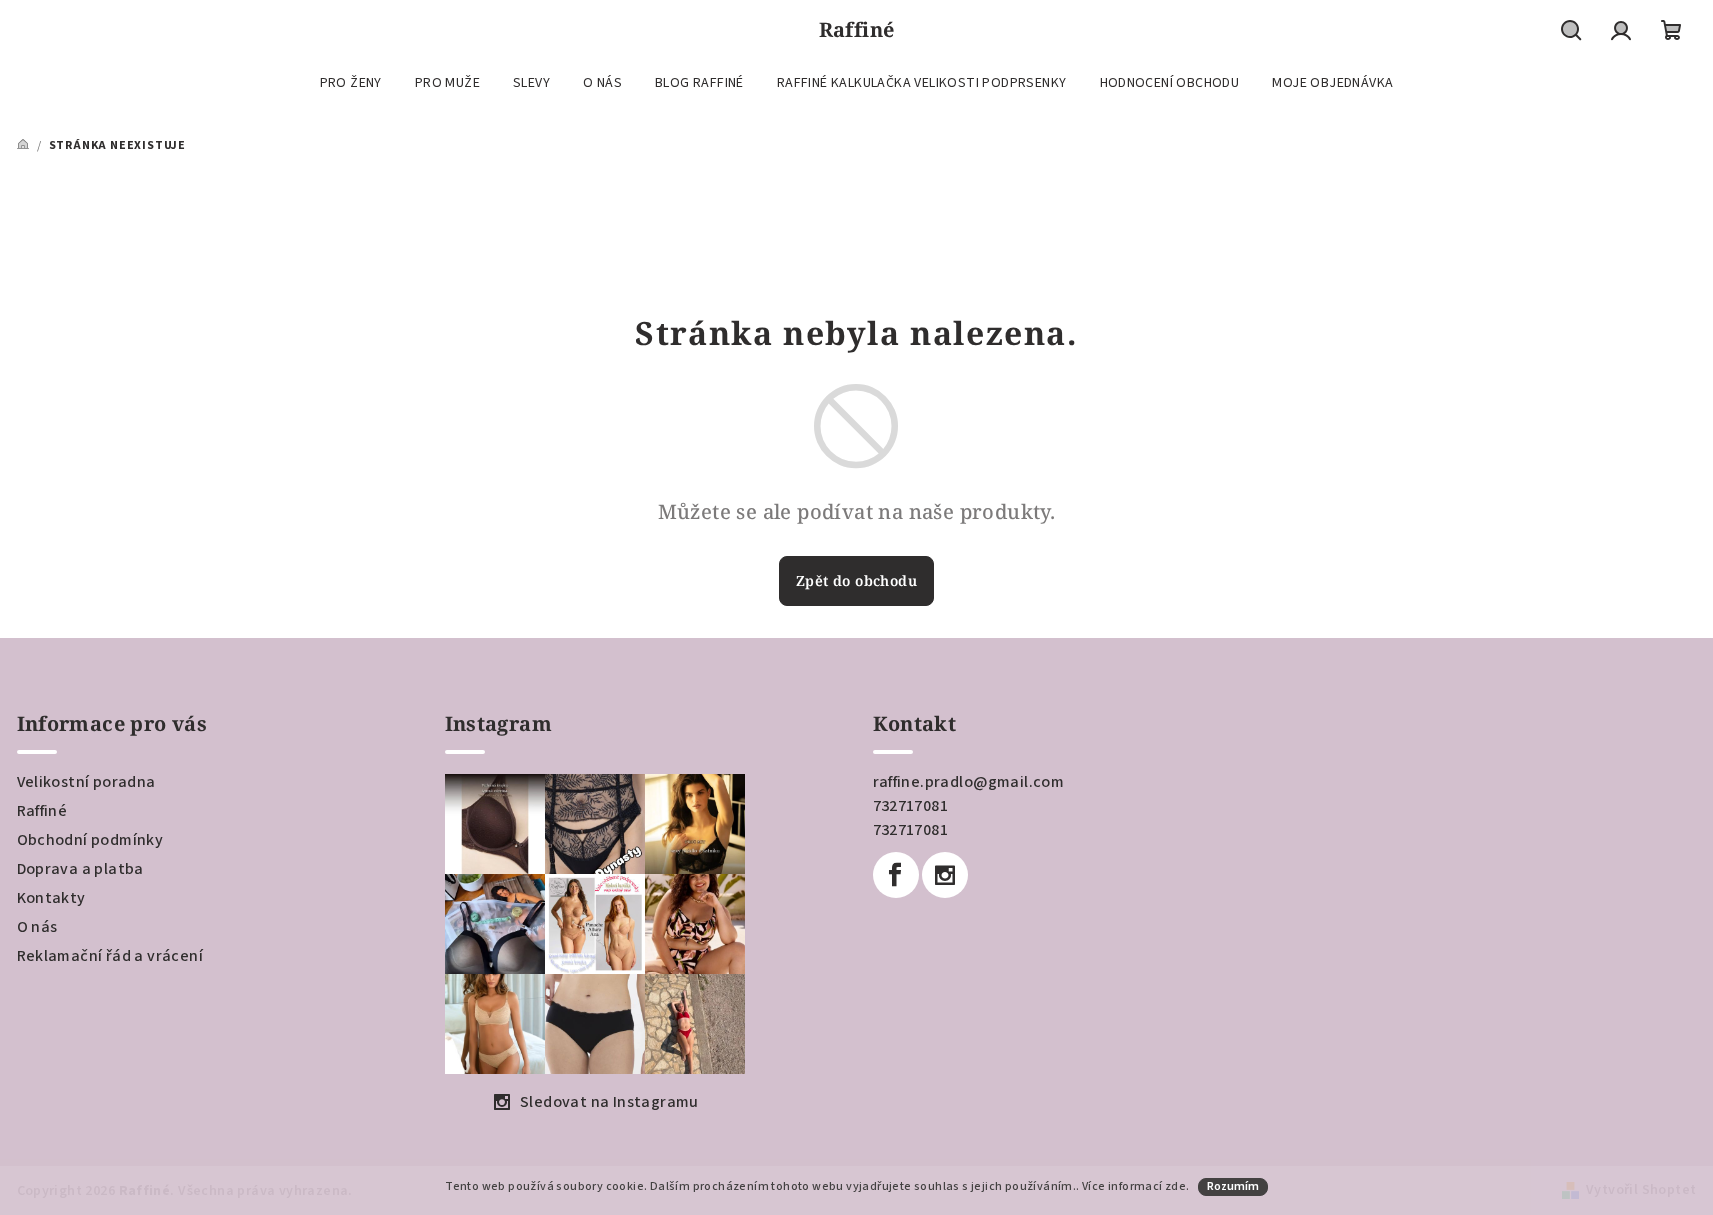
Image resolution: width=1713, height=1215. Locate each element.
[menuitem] (351, 83)
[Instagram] (945, 875)
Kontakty (51, 898)
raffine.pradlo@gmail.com (969, 782)
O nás (37, 927)
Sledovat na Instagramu (609, 1102)
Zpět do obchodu (856, 580)
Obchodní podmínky (90, 840)
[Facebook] (896, 875)
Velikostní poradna (86, 782)
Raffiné (42, 811)
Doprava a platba (80, 869)
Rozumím (1233, 1186)
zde (1175, 1186)
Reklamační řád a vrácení (110, 956)
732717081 (911, 806)
